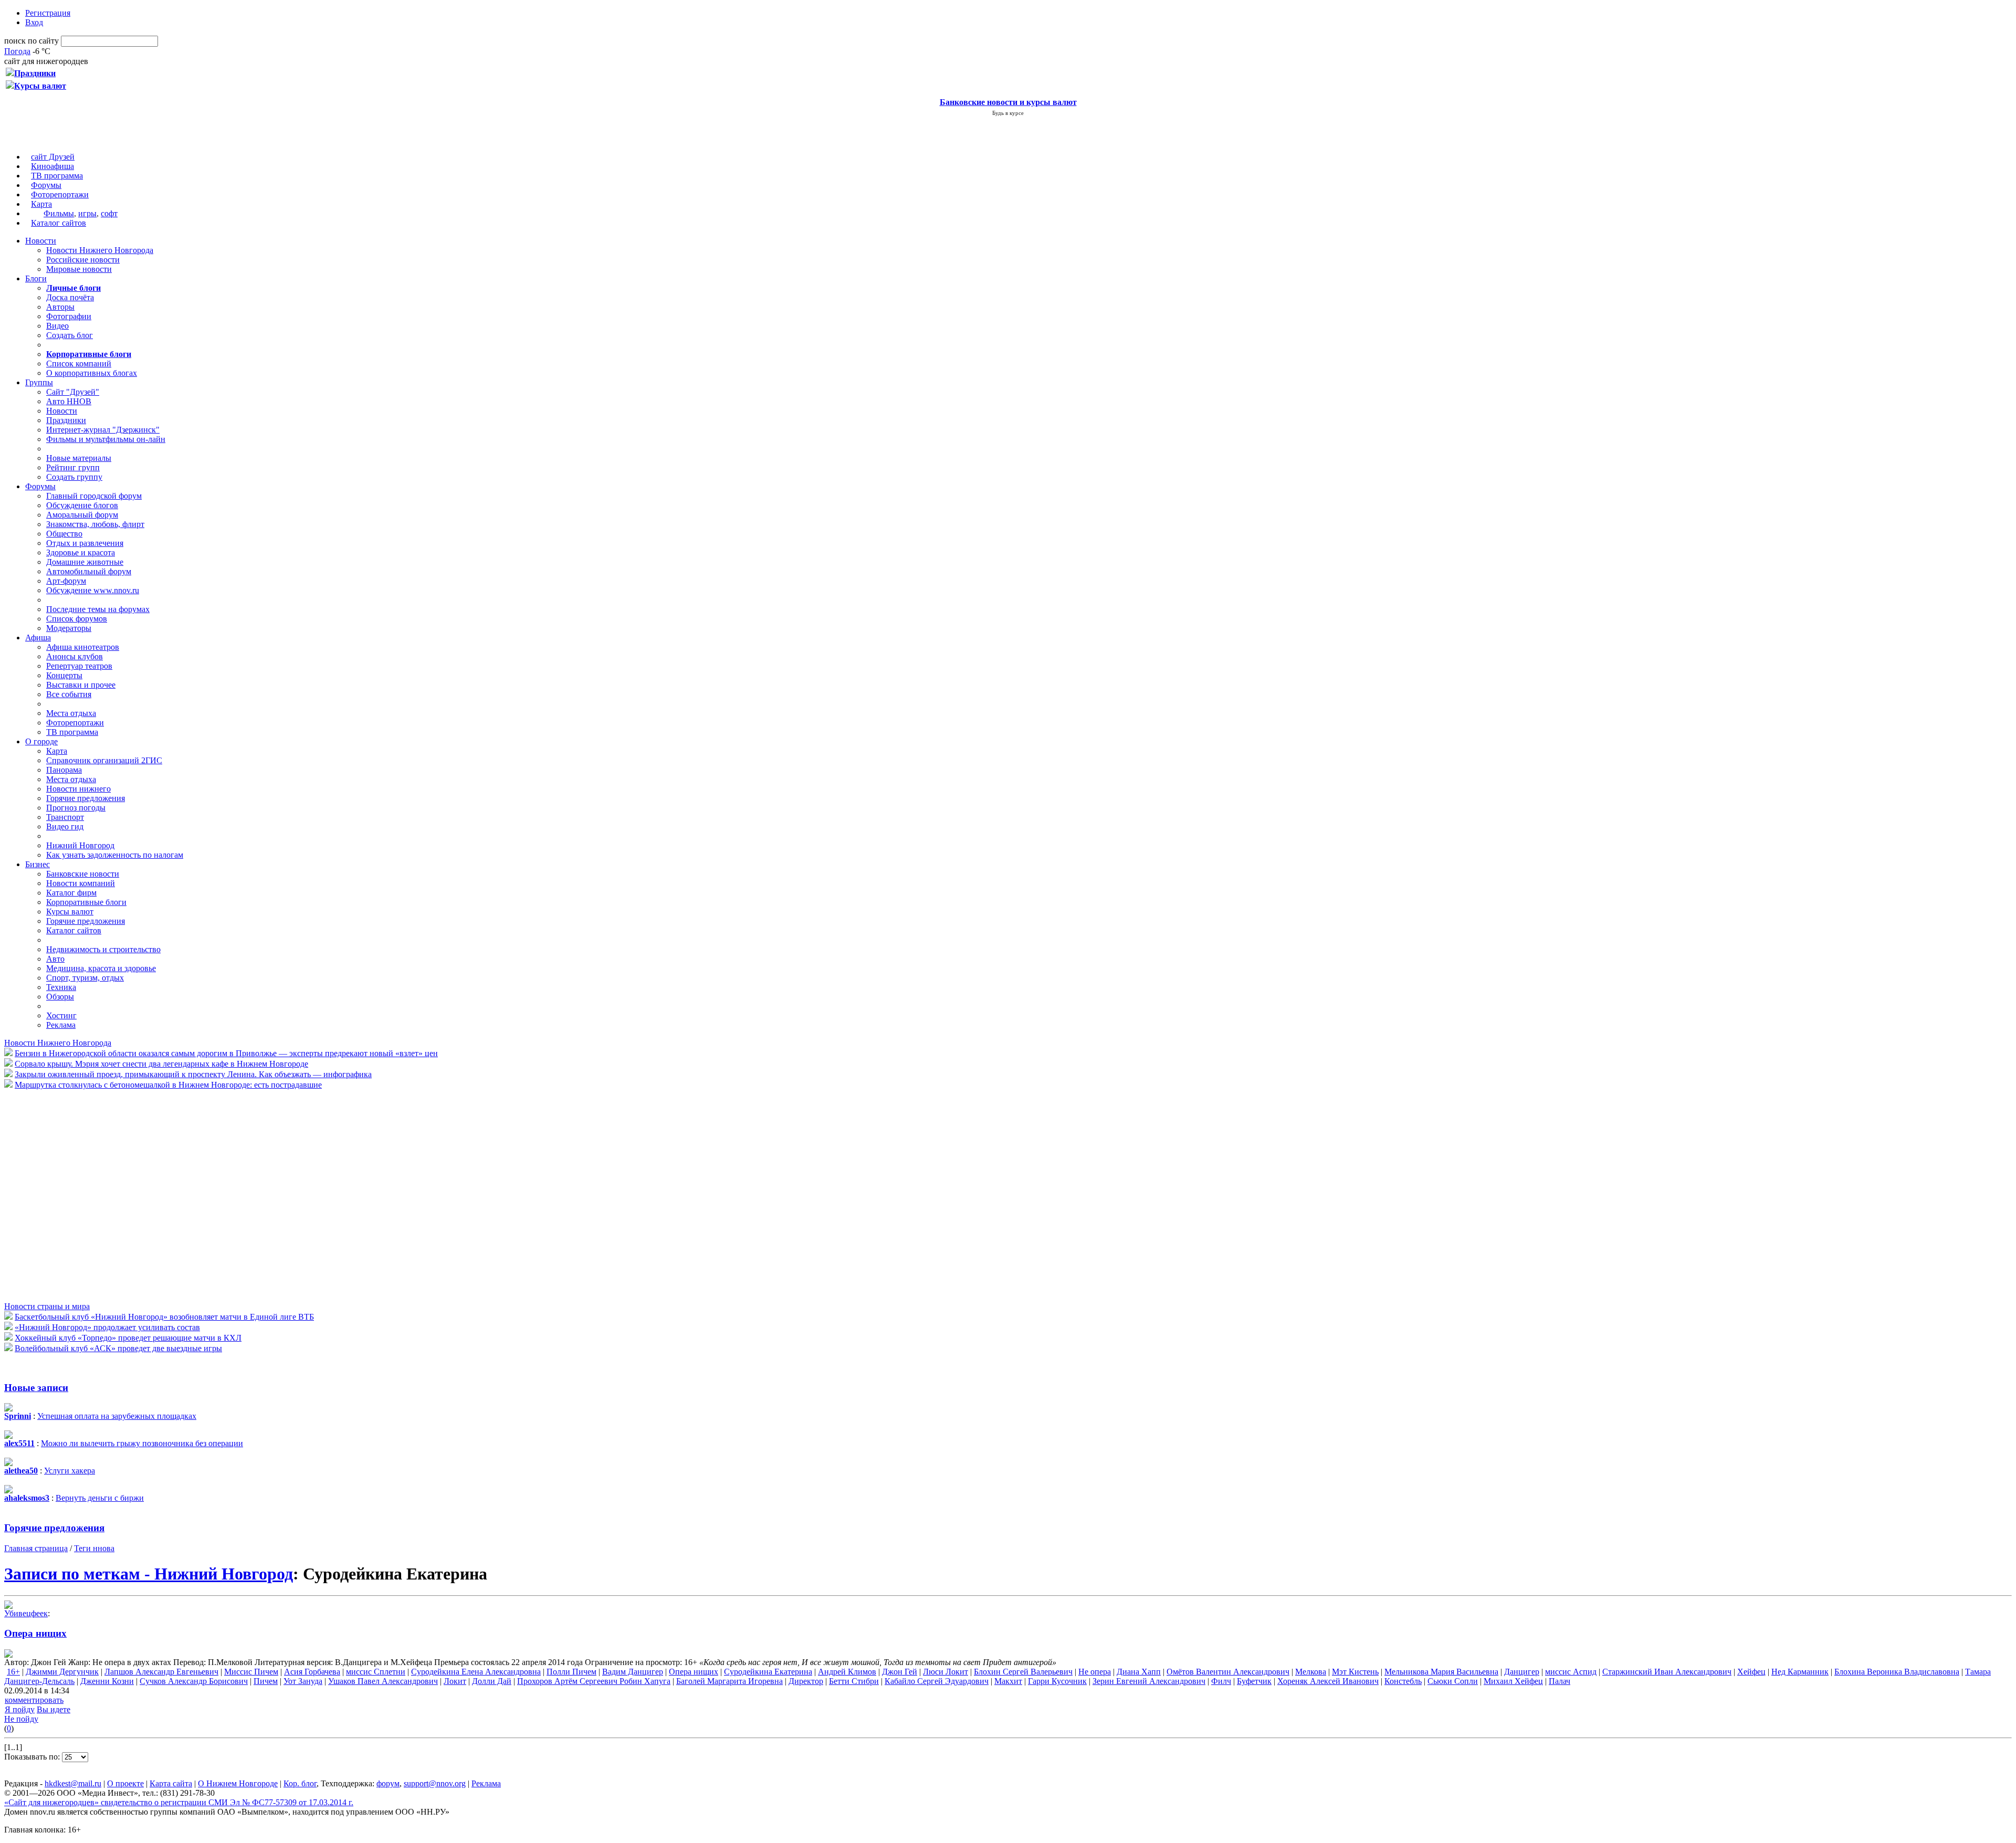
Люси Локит (946, 1672)
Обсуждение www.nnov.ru (93, 590)
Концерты (64, 675)
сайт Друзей (53, 157)
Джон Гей (900, 1672)
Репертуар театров (79, 666)
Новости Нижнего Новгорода (100, 250)
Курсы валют (70, 912)
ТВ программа (57, 176)
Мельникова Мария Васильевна (1441, 1672)
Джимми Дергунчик (62, 1672)
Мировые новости (79, 269)
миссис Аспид (1571, 1672)
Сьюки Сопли (1453, 1681)
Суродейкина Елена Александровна (476, 1672)
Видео (57, 326)
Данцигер (1522, 1672)
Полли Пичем (571, 1672)
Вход (34, 22)
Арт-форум (66, 581)
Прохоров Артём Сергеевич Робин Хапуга (594, 1681)
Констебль (1403, 1681)
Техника (61, 987)
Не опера (1095, 1672)
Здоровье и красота (81, 552)
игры (87, 213)
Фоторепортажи (60, 194)
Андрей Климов (847, 1672)
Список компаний (79, 364)
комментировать (34, 1700)
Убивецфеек (26, 1613)
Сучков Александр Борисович (194, 1681)
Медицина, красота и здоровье (101, 968)
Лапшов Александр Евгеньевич (161, 1672)
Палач (1560, 1681)
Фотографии (69, 316)
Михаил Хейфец (1513, 1681)
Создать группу (74, 477)
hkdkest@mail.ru (73, 1783)
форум (388, 1783)
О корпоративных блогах (92, 373)
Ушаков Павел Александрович (383, 1681)
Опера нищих (35, 1633)
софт (109, 213)
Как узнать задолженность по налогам (115, 855)
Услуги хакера (70, 1471)
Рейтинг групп (73, 467)
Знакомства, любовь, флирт (95, 524)
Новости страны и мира (47, 1306)
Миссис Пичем (251, 1672)
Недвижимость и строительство (103, 949)
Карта (41, 204)
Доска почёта (70, 297)
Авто (55, 959)
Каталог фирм (71, 893)
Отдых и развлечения (85, 543)
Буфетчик (1254, 1681)
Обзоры (60, 997)
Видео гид (65, 826)
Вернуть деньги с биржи (100, 1498)
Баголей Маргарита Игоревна (729, 1681)
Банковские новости (83, 874)
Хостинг (61, 1015)
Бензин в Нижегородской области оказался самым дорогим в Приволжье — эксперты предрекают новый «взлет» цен (226, 1053)
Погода (17, 51)
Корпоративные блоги (86, 902)
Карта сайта (171, 1783)
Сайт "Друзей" (73, 392)
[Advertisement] (67, 1195)
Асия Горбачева (312, 1672)
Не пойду (21, 1719)
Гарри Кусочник (1057, 1681)
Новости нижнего (78, 789)
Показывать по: (33, 1757)
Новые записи (36, 1388)
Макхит (1008, 1681)
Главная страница (36, 1548)
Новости (41, 241)
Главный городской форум (94, 496)
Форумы (46, 185)
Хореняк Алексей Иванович (1328, 1681)
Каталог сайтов (59, 223)
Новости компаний (81, 883)
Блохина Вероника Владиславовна (1897, 1672)
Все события (69, 694)
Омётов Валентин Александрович (1228, 1672)
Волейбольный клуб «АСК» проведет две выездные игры (118, 1348)
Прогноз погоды (76, 808)
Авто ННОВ (69, 401)
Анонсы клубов (75, 656)
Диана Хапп (1139, 1672)
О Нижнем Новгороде (238, 1783)
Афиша (38, 638)
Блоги (36, 278)
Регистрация (48, 13)
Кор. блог (300, 1783)
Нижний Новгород (80, 845)
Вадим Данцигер (633, 1672)
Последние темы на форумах (98, 609)
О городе (41, 741)
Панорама (64, 770)
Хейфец (1751, 1672)
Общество (64, 534)
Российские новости (83, 260)
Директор (806, 1681)
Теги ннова (94, 1548)
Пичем (266, 1681)
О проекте (125, 1783)
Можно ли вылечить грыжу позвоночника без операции (142, 1443)
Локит (455, 1681)
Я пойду (20, 1709)
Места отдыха (71, 713)
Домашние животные (85, 562)
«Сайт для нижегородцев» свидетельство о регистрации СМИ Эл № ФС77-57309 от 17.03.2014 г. (179, 1802)
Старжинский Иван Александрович (1667, 1672)
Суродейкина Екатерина (768, 1672)
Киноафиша (52, 166)
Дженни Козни (107, 1681)
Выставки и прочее (81, 685)
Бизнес (38, 864)
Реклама (61, 1025)
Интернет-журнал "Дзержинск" (103, 430)
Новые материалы (79, 458)
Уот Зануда (303, 1681)
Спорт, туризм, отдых (85, 978)
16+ (13, 1672)
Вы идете (54, 1709)
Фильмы (59, 213)
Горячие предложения (86, 798)
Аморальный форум (82, 515)
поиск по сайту (31, 41)
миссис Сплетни (376, 1672)
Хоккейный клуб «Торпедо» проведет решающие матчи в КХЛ (128, 1338)
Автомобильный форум (89, 571)
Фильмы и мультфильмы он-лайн (106, 439)
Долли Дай (492, 1681)
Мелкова (1311, 1672)
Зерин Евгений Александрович (1149, 1681)
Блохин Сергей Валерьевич (1023, 1672)
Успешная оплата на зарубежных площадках (117, 1416)
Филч (1221, 1681)
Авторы (60, 307)
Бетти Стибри (854, 1681)
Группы (39, 382)
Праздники (66, 420)
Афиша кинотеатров (83, 647)
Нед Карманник (1800, 1672)
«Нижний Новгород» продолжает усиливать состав (107, 1327)
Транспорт (65, 817)
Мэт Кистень (1355, 1672)
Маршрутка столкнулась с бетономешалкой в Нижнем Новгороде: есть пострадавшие (168, 1085)
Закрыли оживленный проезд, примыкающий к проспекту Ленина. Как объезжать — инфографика (193, 1074)
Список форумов (77, 619)
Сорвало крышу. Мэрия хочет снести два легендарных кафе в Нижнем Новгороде (161, 1064)
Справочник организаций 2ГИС (104, 760)
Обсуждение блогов (82, 505)
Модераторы (69, 628)
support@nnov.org (435, 1783)
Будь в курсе (1008, 113)
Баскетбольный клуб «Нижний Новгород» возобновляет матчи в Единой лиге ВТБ (164, 1317)
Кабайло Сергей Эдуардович (937, 1681)
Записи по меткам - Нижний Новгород (149, 1574)
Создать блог (70, 335)
